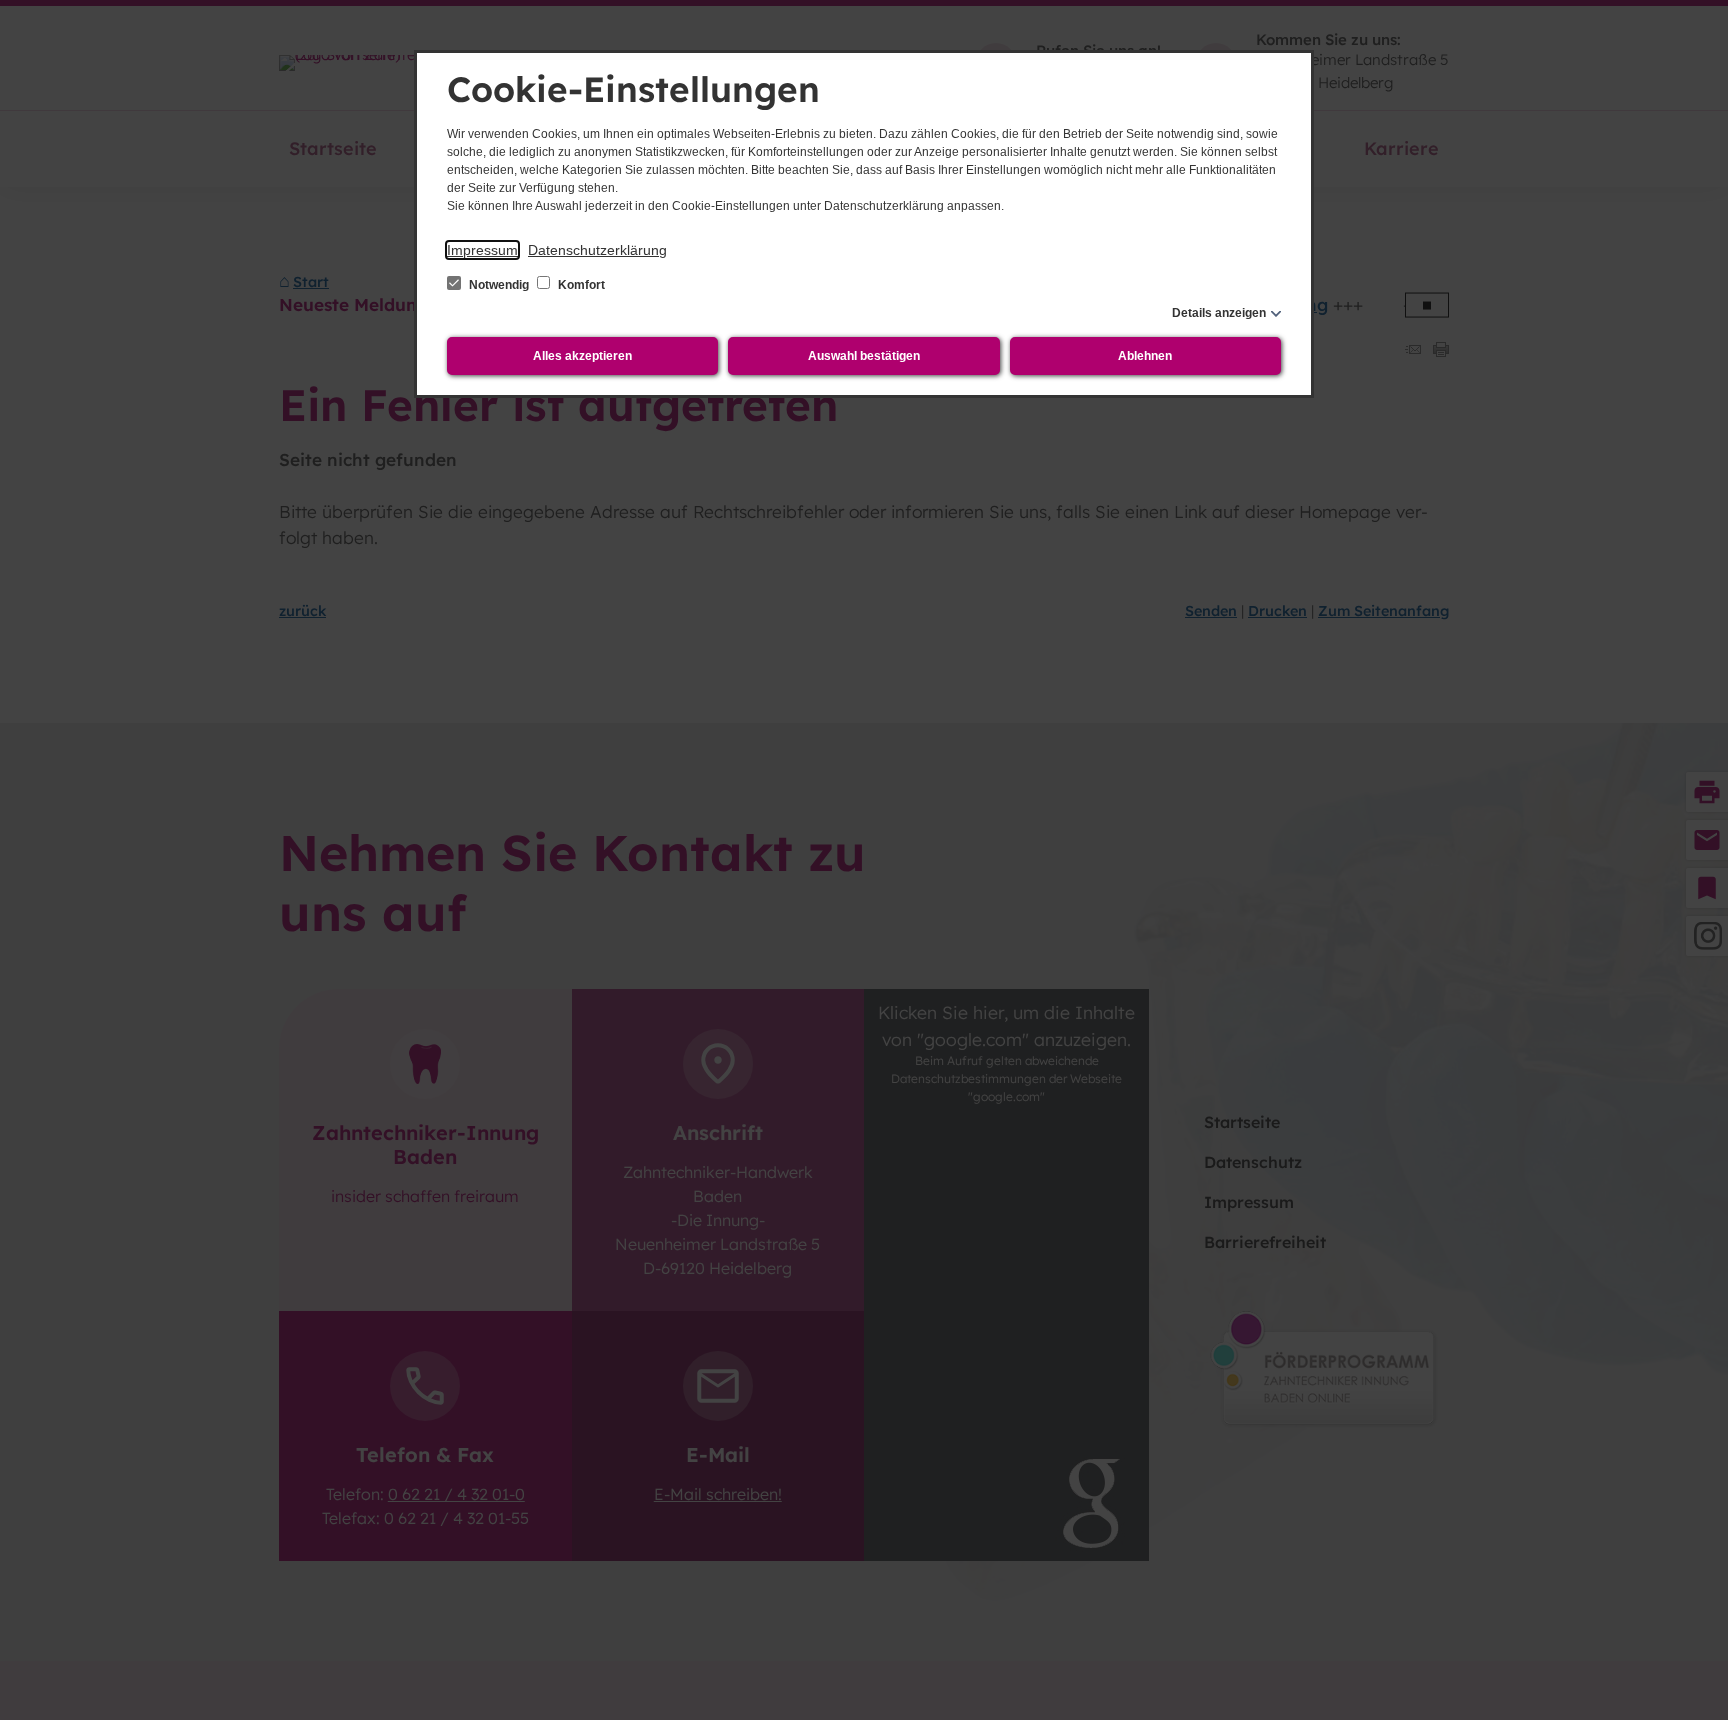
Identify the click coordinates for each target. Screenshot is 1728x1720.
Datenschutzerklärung (597, 250)
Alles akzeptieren (582, 356)
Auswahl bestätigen (864, 356)
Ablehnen (1145, 356)
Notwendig (499, 285)
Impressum (482, 250)
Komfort (580, 285)
